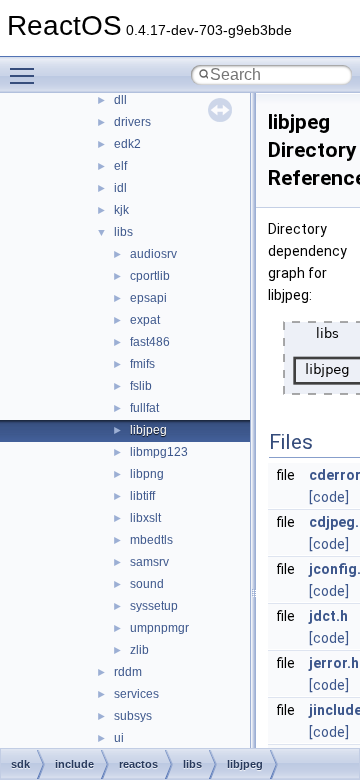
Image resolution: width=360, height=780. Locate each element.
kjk (121, 210)
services (136, 694)
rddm (128, 672)
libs (123, 232)
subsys (133, 716)
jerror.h (334, 663)
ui (119, 738)
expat (145, 320)
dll (120, 100)
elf (120, 166)
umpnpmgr (159, 628)
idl (120, 188)
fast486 (150, 342)
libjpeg (148, 430)
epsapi (148, 298)
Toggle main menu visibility (26, 75)
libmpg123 (159, 452)
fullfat (144, 408)
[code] (329, 497)
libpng (147, 474)
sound (147, 584)
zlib (139, 650)
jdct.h (328, 616)
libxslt (145, 518)
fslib (141, 386)
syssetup (154, 606)
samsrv (149, 562)
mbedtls (151, 540)
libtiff (142, 496)
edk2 (127, 144)
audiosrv (153, 254)
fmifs (142, 364)
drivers (132, 122)
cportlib (150, 276)
